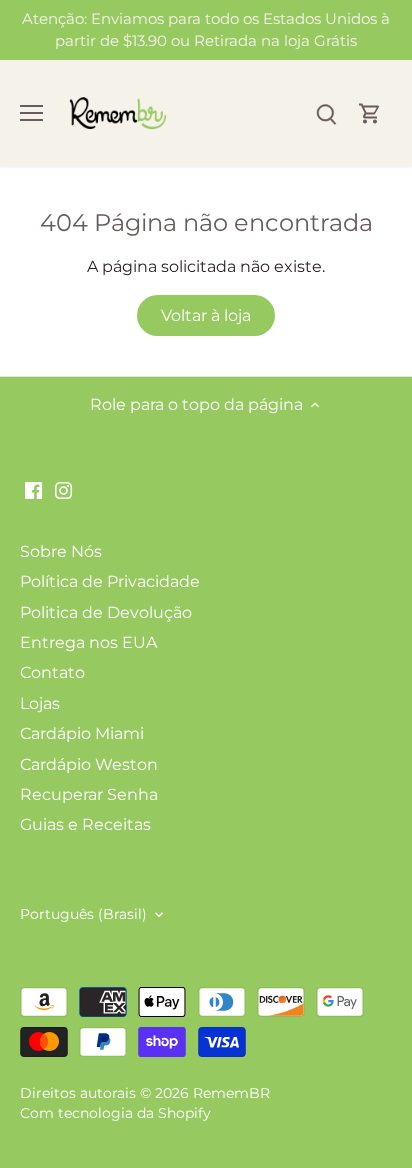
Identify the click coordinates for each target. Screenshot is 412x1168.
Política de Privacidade (110, 581)
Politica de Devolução (106, 612)
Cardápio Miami (82, 733)
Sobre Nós (61, 551)
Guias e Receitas (85, 824)
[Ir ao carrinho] (370, 113)
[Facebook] (33, 490)
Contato (52, 672)
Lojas (40, 703)
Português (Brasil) (83, 914)
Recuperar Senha (89, 794)
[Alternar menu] (31, 113)
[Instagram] (63, 490)
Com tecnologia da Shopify (115, 1113)
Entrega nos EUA (88, 642)
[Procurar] (326, 113)
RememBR (231, 1093)
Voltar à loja (206, 315)
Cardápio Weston (89, 764)
